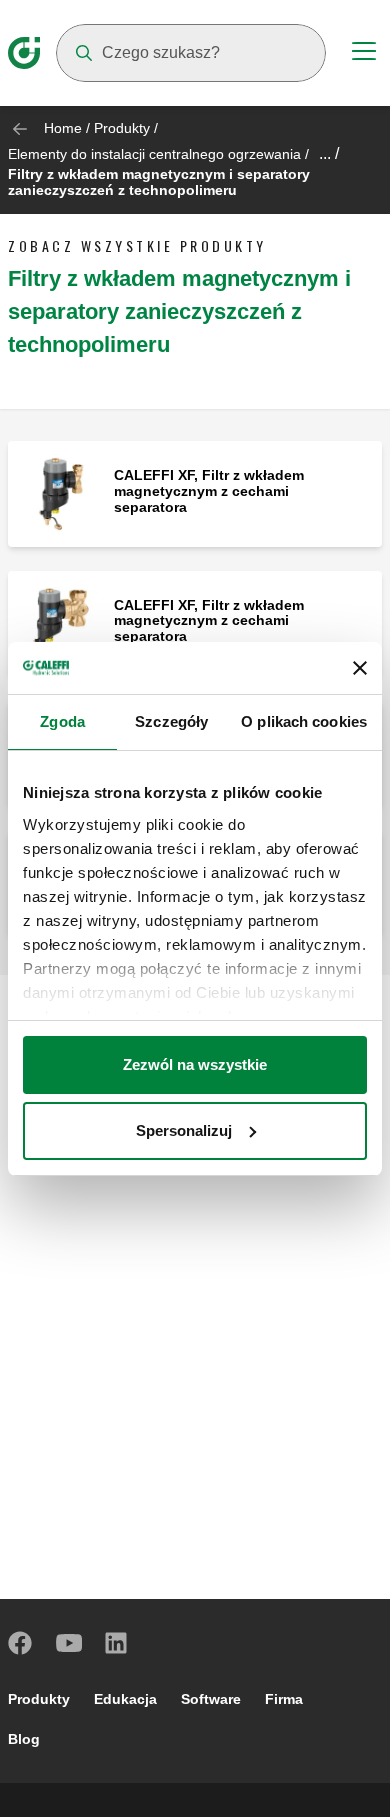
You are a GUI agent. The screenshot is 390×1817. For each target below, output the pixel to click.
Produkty (122, 128)
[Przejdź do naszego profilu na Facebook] (21, 1643)
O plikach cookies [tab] (304, 721)
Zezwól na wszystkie (195, 1064)
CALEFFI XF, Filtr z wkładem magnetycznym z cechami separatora (209, 491)
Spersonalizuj (184, 1130)
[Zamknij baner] (360, 668)
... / (329, 153)
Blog (24, 1739)
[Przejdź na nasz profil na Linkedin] (117, 1643)
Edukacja (125, 1699)
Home (63, 128)
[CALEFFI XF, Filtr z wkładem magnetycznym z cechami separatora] (61, 492)
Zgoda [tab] (62, 721)
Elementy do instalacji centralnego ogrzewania (154, 154)
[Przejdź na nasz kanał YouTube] (69, 1643)
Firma (284, 1699)
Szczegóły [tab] (171, 721)
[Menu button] (364, 54)
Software (211, 1699)
